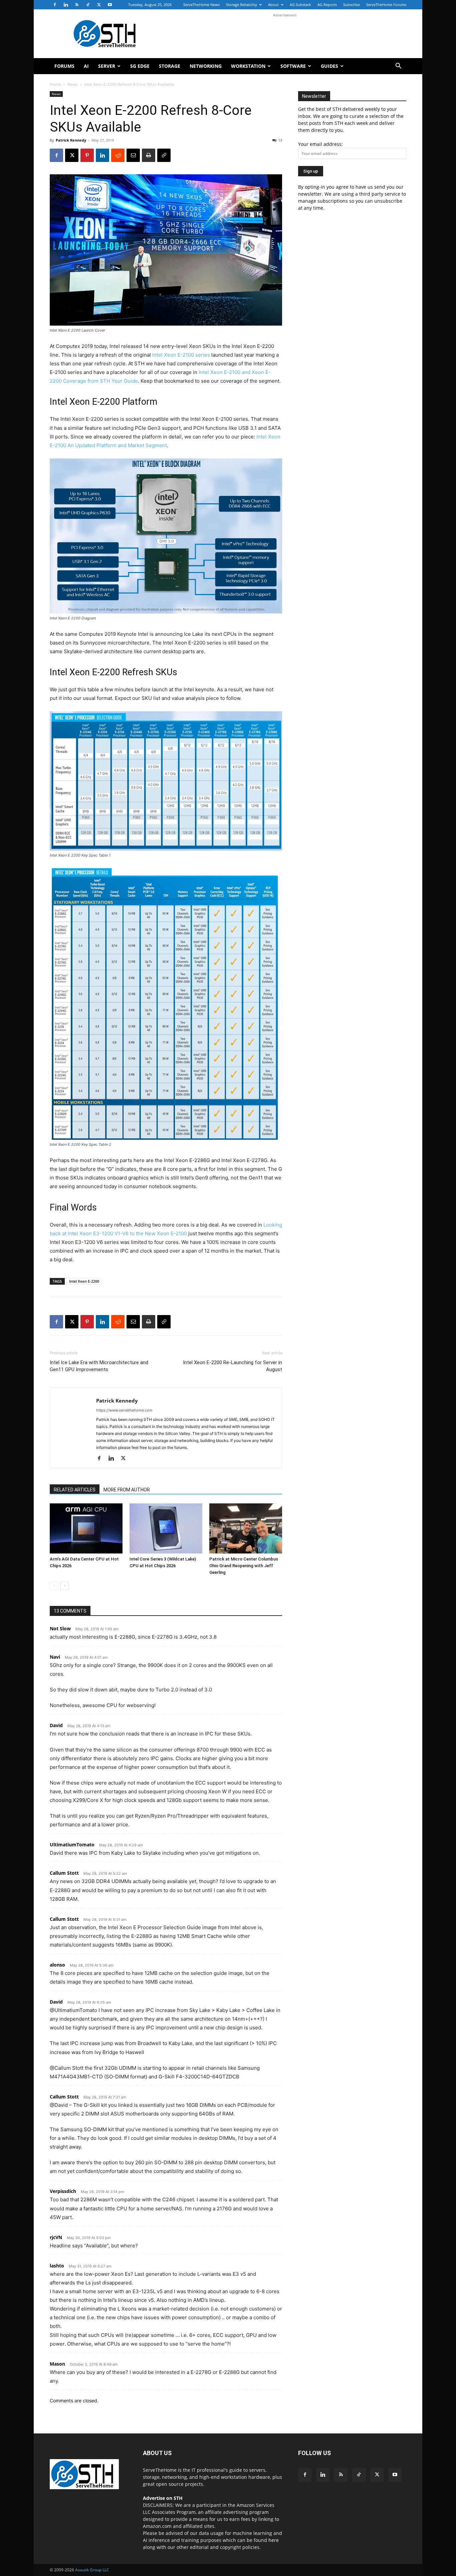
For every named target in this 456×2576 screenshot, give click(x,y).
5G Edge (140, 66)
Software (293, 66)
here (274, 2540)
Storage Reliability (242, 5)
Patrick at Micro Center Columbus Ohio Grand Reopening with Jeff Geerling (244, 1566)
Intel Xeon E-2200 (84, 1281)
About (273, 5)
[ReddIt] (118, 155)
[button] (398, 67)
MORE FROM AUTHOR (127, 1490)
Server (107, 66)
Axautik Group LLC (92, 2570)
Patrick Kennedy (71, 140)
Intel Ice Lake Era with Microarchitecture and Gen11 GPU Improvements (99, 1366)
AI (86, 66)
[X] (99, 5)
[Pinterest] (87, 155)
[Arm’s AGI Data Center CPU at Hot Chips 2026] (86, 1528)
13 (280, 140)
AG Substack (300, 5)
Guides (329, 66)
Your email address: (320, 144)
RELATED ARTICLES (75, 1490)
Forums (64, 66)
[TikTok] (88, 5)
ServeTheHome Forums (386, 5)
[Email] (133, 155)
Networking (206, 66)
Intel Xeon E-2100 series (181, 355)
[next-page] (65, 1586)
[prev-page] (54, 1586)
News (73, 84)
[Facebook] (55, 5)
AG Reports (327, 5)
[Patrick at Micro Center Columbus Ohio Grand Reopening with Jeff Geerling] (246, 1528)
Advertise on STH (163, 2498)
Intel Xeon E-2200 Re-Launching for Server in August (233, 1366)
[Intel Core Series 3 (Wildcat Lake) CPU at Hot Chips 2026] (166, 1528)
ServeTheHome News (201, 5)
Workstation (248, 66)
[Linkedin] (66, 5)
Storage (170, 66)
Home (55, 84)
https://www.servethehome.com (124, 1410)
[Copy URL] (164, 155)
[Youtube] (110, 5)
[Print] (149, 155)
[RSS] (77, 5)
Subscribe (352, 5)
